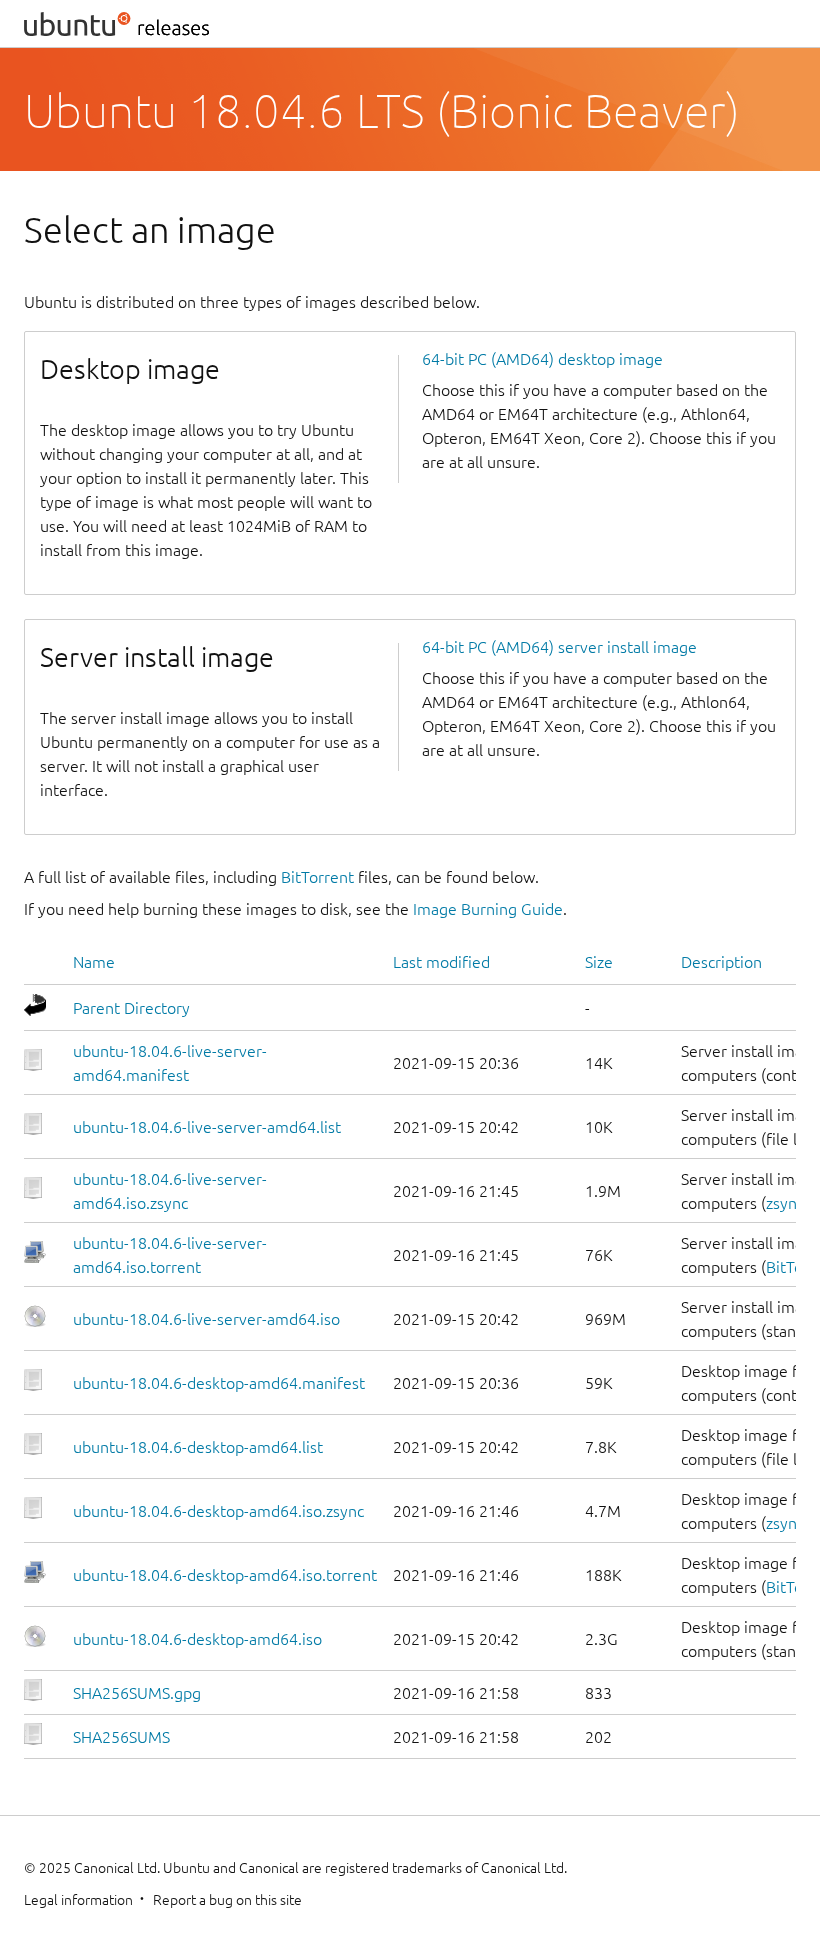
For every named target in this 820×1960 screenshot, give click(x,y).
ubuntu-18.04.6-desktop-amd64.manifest (219, 1383)
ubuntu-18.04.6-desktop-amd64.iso (197, 1639)
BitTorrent (317, 877)
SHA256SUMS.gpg (137, 1693)
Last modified (441, 962)
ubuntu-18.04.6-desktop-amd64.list (198, 1447)
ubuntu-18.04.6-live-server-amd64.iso (206, 1319)
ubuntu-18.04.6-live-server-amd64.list (207, 1127)
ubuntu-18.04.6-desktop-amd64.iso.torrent (225, 1575)
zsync (785, 1203)
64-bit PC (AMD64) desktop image (542, 359)
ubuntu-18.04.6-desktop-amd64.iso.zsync (218, 1511)
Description (721, 962)
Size (599, 962)
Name (94, 962)
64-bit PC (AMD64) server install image (559, 647)
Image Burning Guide (488, 909)
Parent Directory (131, 1008)
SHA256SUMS (121, 1737)
